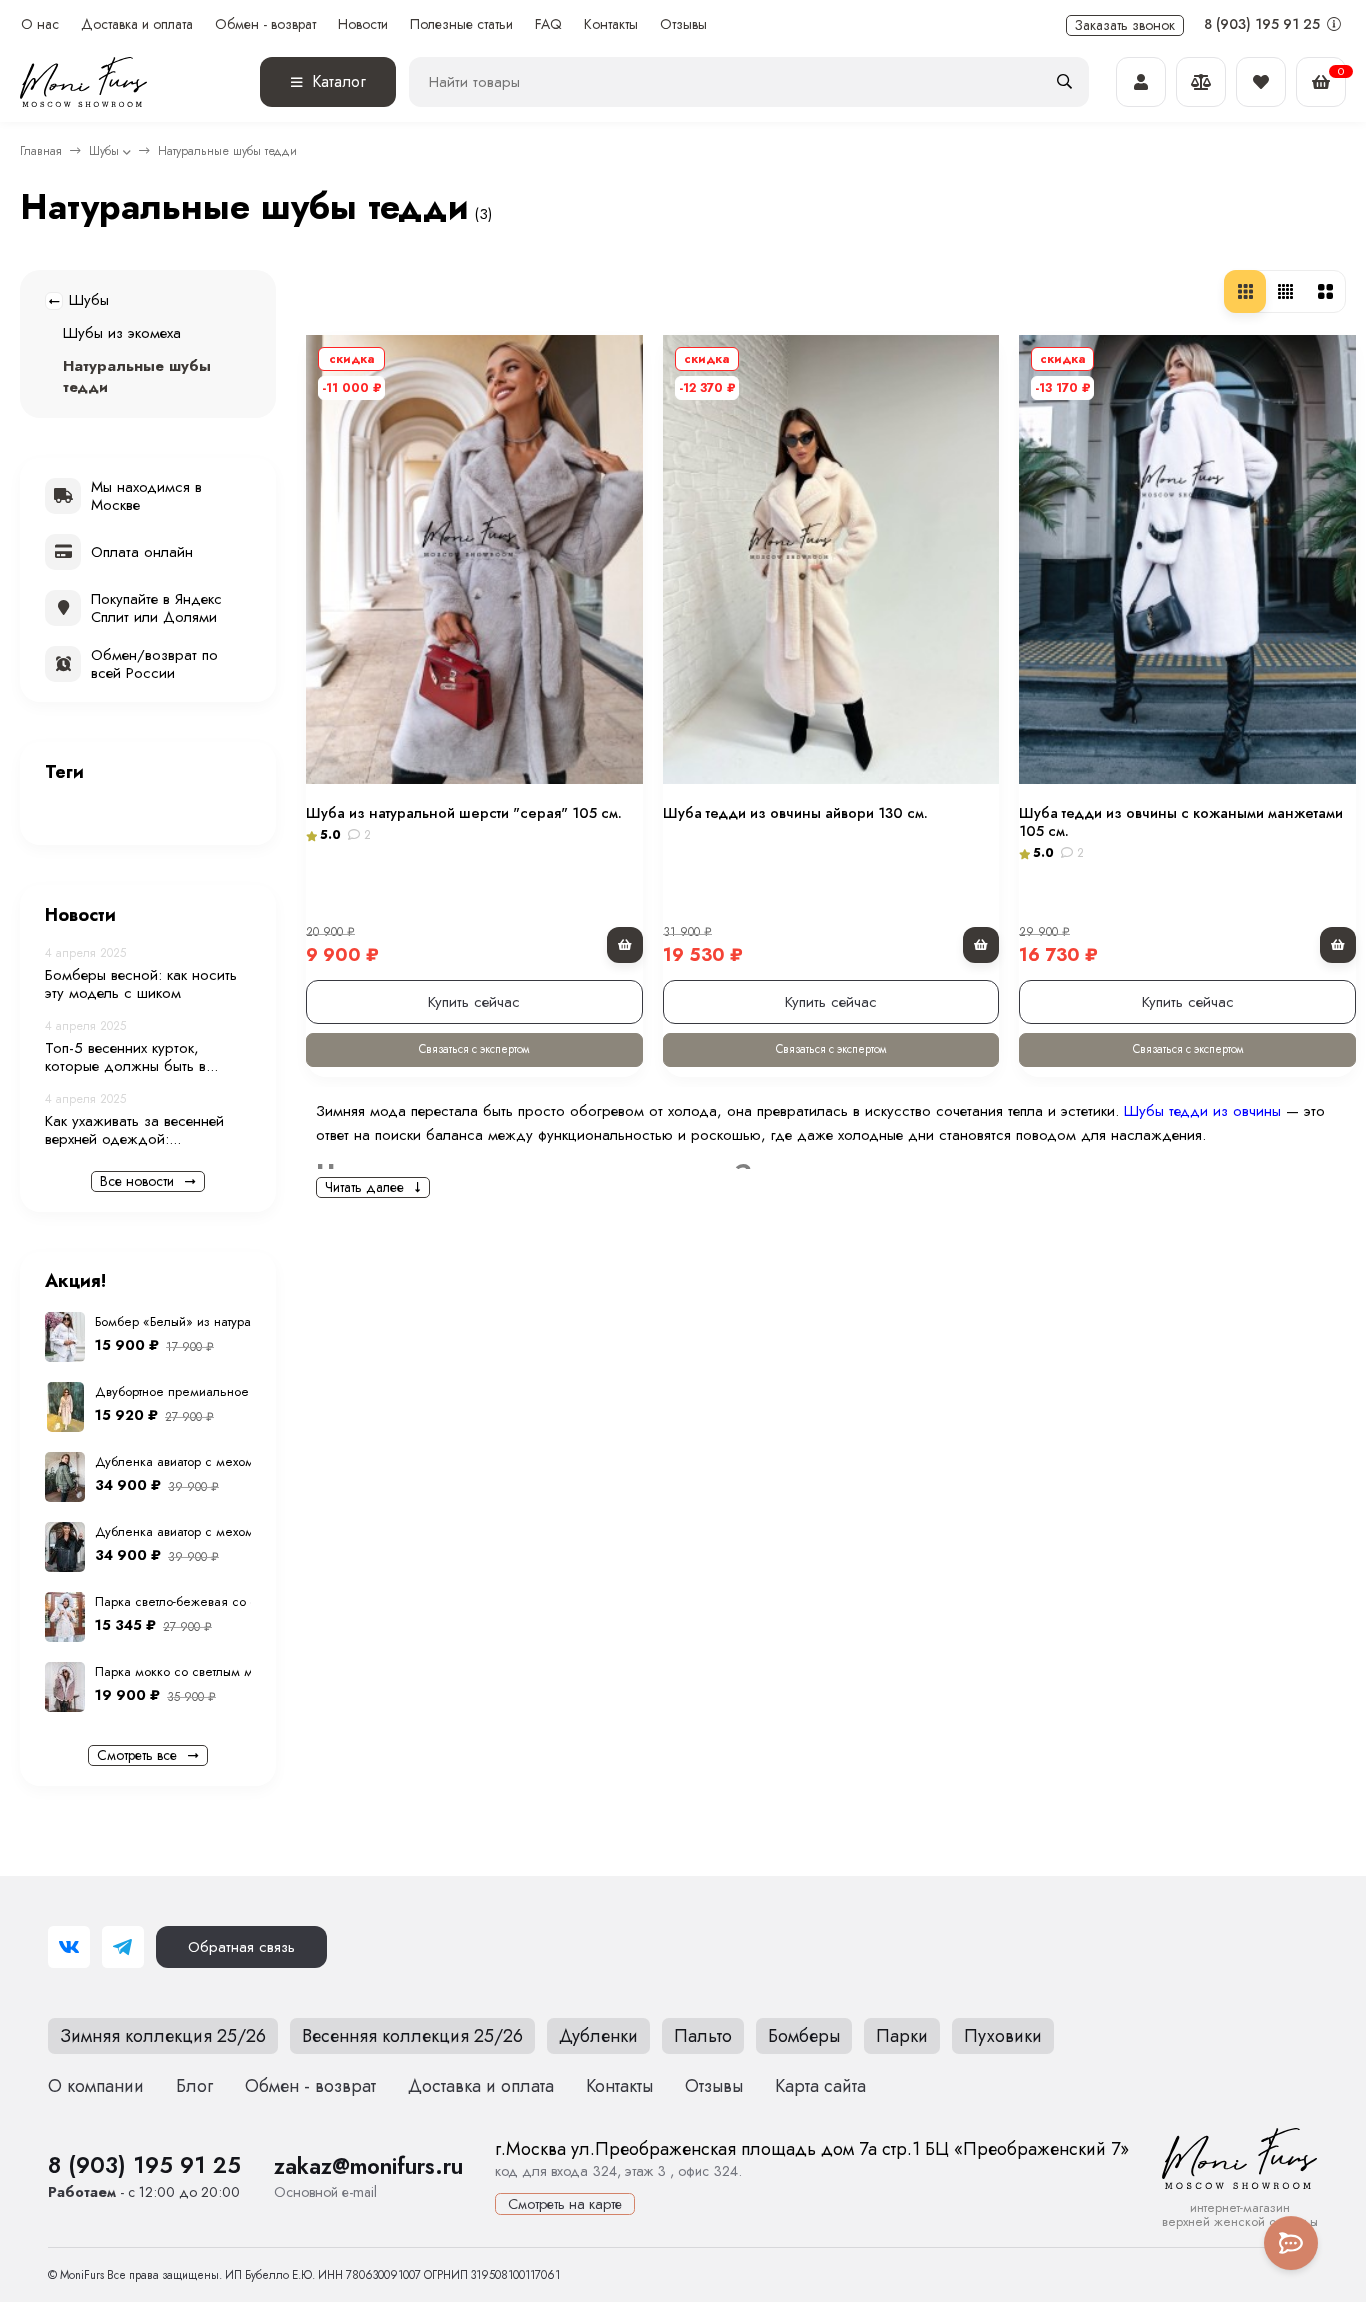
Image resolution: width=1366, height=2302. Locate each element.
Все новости (139, 1181)
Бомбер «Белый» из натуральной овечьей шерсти (241, 1321)
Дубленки (598, 2036)
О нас (40, 24)
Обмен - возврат (265, 24)
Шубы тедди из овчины (1202, 1111)
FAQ (548, 24)
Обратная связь (241, 1947)
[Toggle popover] (1291, 2243)
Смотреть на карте (565, 2204)
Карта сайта (820, 2086)
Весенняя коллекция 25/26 (412, 2036)
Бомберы (804, 2036)
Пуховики (1003, 2036)
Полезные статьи (461, 24)
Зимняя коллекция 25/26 (163, 2036)
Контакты (611, 24)
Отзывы (683, 24)
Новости (363, 24)
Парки (902, 2036)
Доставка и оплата (137, 24)
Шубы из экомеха (122, 333)
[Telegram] (123, 1947)
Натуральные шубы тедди (137, 376)
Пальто (703, 2036)
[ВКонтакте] (69, 1947)
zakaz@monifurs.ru (368, 2166)
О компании (96, 2086)
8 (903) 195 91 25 (1264, 24)
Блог (194, 2086)
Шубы (104, 151)
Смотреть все (139, 1755)
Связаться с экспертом (474, 1049)
